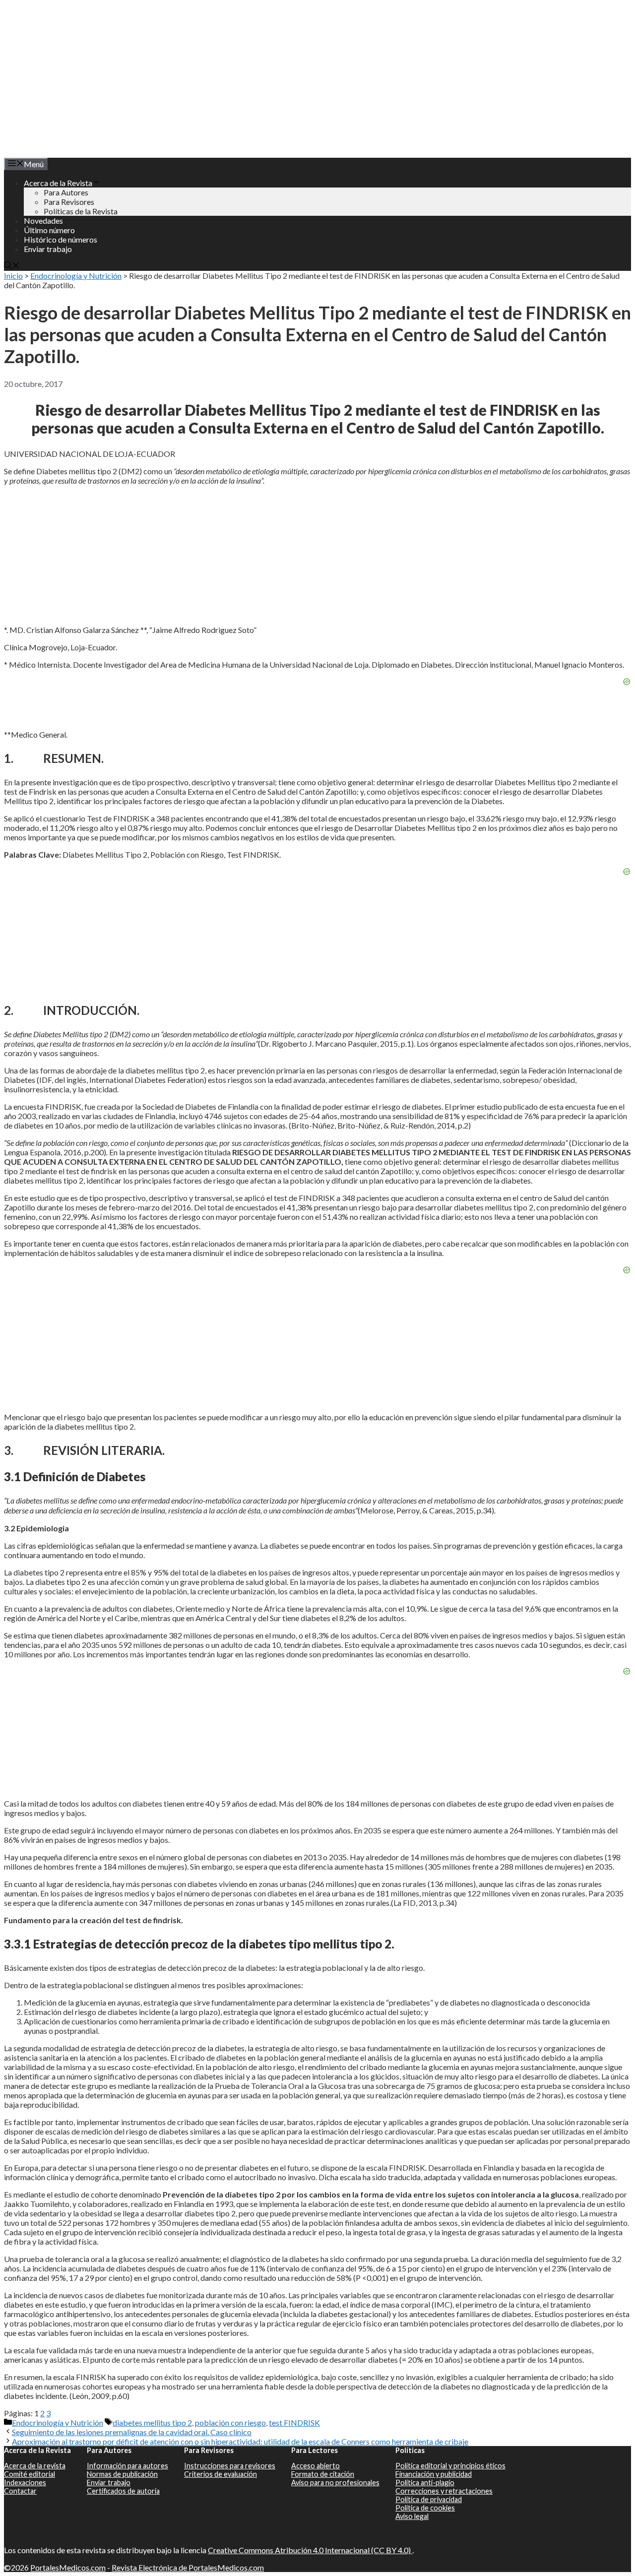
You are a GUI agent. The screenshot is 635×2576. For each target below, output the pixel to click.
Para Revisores (69, 202)
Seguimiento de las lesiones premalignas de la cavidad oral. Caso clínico (132, 2432)
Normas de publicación (122, 2474)
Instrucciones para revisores (230, 2466)
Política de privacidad (429, 2499)
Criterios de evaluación (221, 2474)
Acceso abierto (316, 2466)
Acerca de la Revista (58, 183)
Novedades (43, 220)
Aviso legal (412, 2516)
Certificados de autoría (123, 2491)
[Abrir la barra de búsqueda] (12, 266)
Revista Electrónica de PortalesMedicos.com (188, 2567)
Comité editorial (30, 2474)
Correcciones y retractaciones (444, 2491)
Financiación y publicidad (434, 2474)
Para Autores (66, 192)
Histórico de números (61, 239)
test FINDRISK (294, 2422)
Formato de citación (323, 2474)
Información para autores (127, 2466)
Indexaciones (25, 2482)
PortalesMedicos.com (68, 2567)
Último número (49, 230)
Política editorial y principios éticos (450, 2466)
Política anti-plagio (425, 2482)
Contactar (20, 2491)
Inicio (13, 276)
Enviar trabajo (48, 249)
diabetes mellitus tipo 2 (152, 2422)
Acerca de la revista (35, 2466)
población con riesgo (230, 2422)
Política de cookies (425, 2508)
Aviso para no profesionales (335, 2482)
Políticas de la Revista (81, 211)
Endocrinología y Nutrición (76, 276)
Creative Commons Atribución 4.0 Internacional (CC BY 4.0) (310, 2550)
